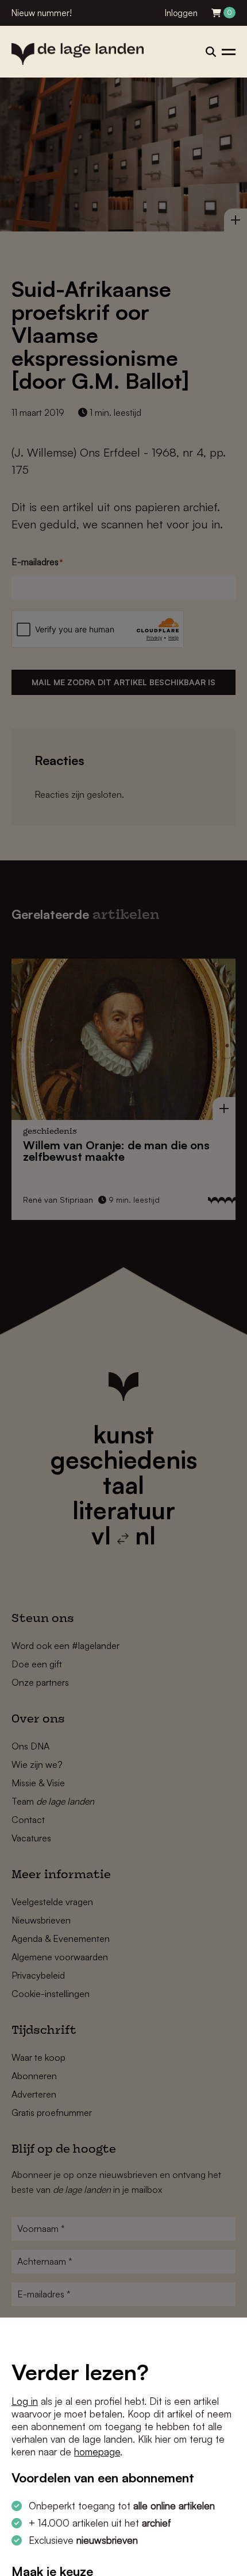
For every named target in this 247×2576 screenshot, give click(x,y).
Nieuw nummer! (42, 13)
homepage (97, 2452)
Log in (25, 2401)
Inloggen (181, 13)
